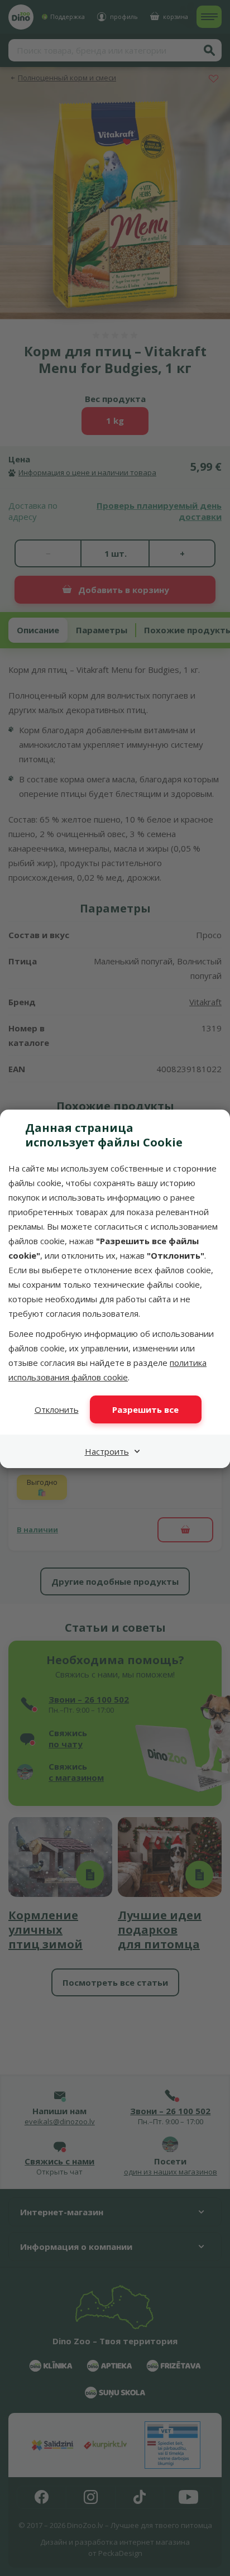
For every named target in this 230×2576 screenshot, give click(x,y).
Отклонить (57, 1409)
